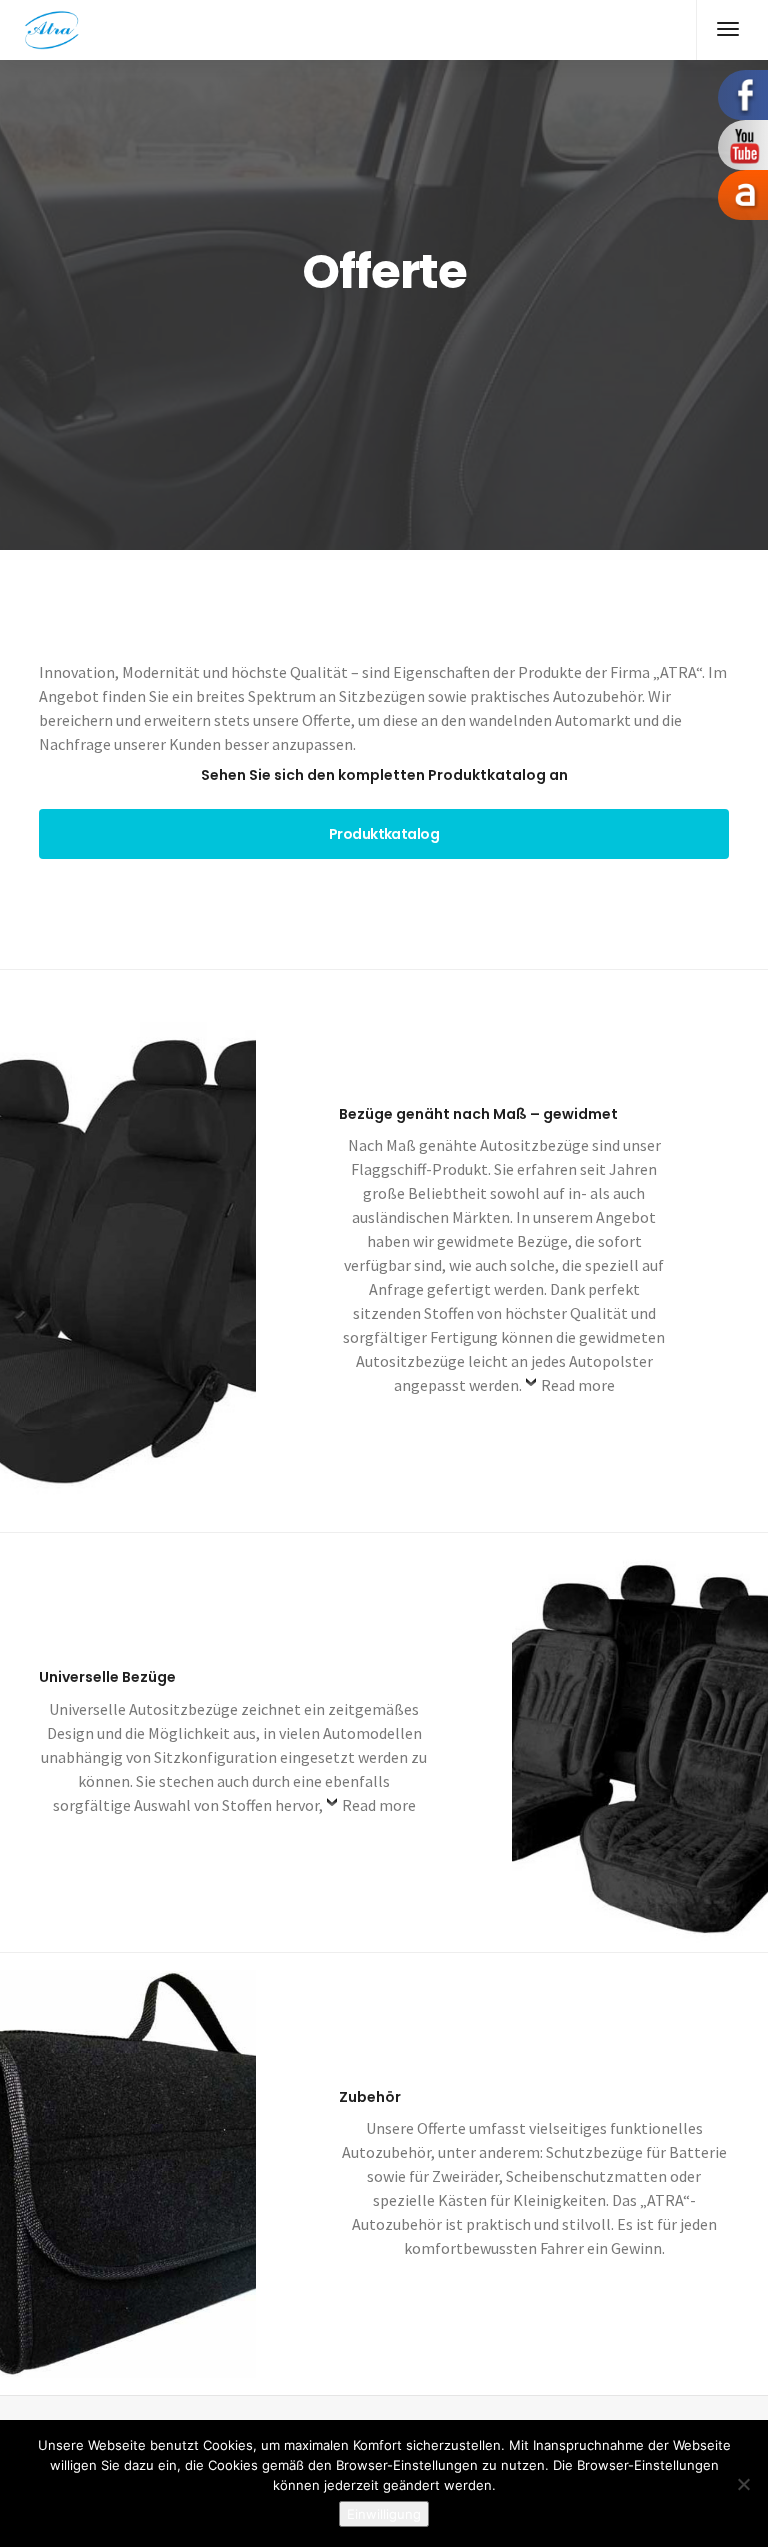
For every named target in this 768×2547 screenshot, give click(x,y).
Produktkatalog (384, 834)
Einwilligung (384, 2514)
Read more (578, 1385)
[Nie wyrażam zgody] (743, 2484)
